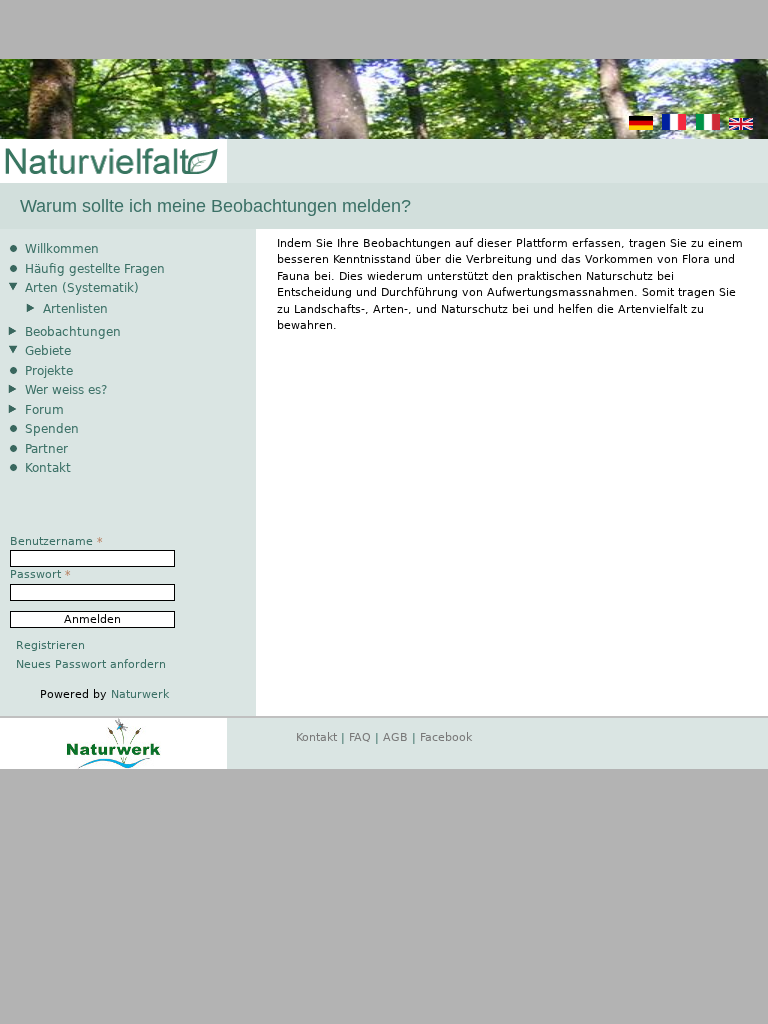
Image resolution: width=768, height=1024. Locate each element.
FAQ (360, 737)
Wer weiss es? (66, 390)
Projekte (49, 371)
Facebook (446, 737)
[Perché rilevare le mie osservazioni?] (708, 126)
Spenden (52, 429)
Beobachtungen (73, 332)
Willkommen (62, 249)
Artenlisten (75, 309)
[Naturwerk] (113, 765)
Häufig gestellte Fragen (95, 269)
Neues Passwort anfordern (91, 664)
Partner (46, 449)
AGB (395, 737)
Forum (44, 410)
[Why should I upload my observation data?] (741, 126)
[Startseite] (110, 162)
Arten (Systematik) (82, 288)
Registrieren (50, 645)
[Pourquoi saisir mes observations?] (674, 126)
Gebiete (48, 351)
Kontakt (48, 468)
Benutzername (56, 541)
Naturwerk (140, 694)
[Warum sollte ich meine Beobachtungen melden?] (641, 126)
